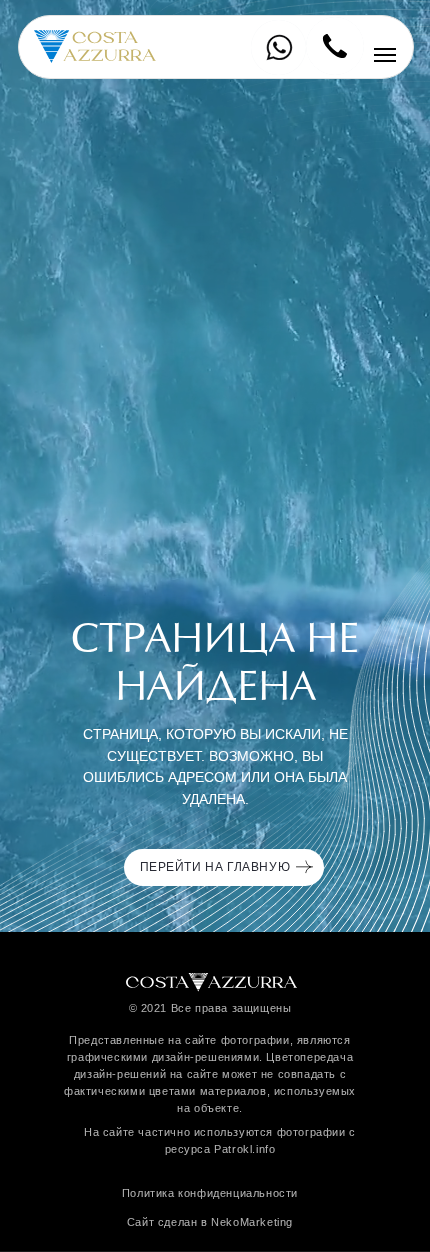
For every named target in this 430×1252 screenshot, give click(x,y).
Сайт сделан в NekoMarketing (210, 1222)
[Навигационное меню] (385, 55)
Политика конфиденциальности (210, 1193)
